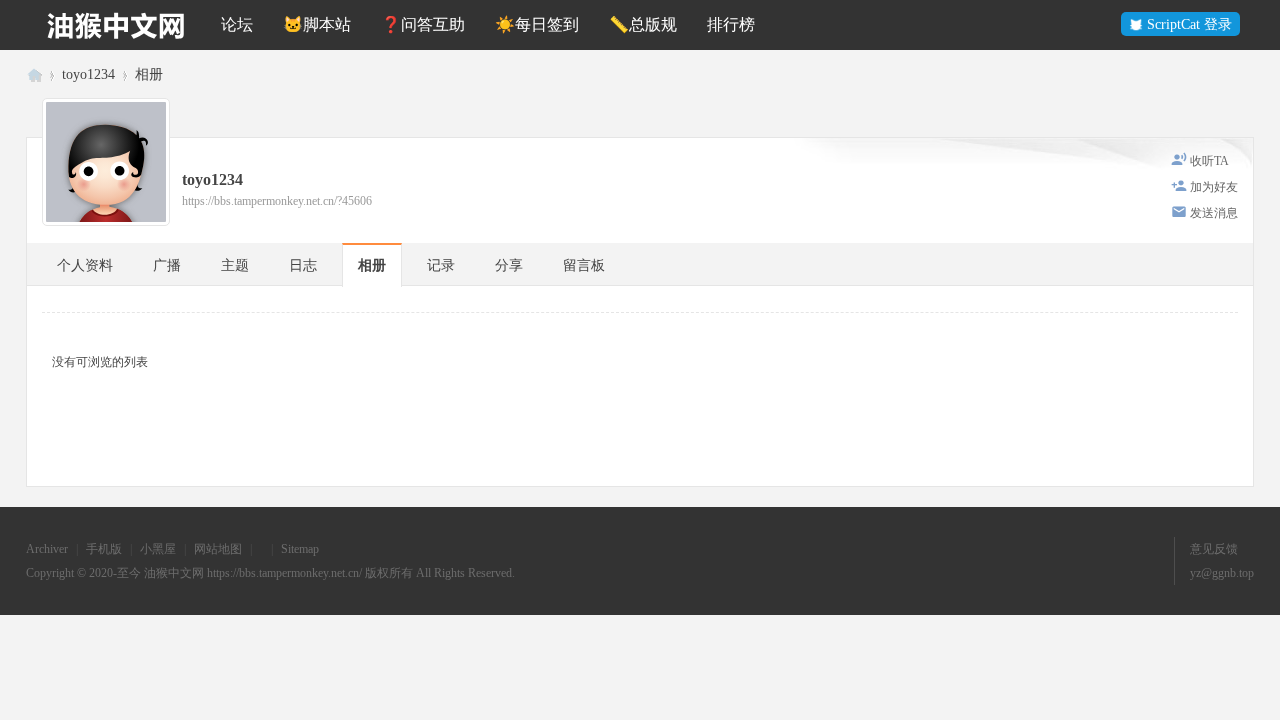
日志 (303, 265)
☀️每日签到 (537, 24)
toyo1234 (88, 74)
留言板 (584, 265)
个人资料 (85, 265)
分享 (509, 265)
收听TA (1209, 161)
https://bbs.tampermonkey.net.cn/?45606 (277, 201)
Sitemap (300, 549)
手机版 (104, 549)
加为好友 (1214, 187)
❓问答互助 (423, 24)
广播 (167, 265)
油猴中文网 (34, 74)
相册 (149, 74)
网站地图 (218, 549)
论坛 (237, 24)
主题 (235, 265)
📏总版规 (643, 24)
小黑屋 (158, 549)
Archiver (47, 549)
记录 (441, 265)
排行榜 (731, 24)
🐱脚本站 (317, 24)
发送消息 (1214, 213)
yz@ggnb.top (1222, 573)
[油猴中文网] (116, 25)
